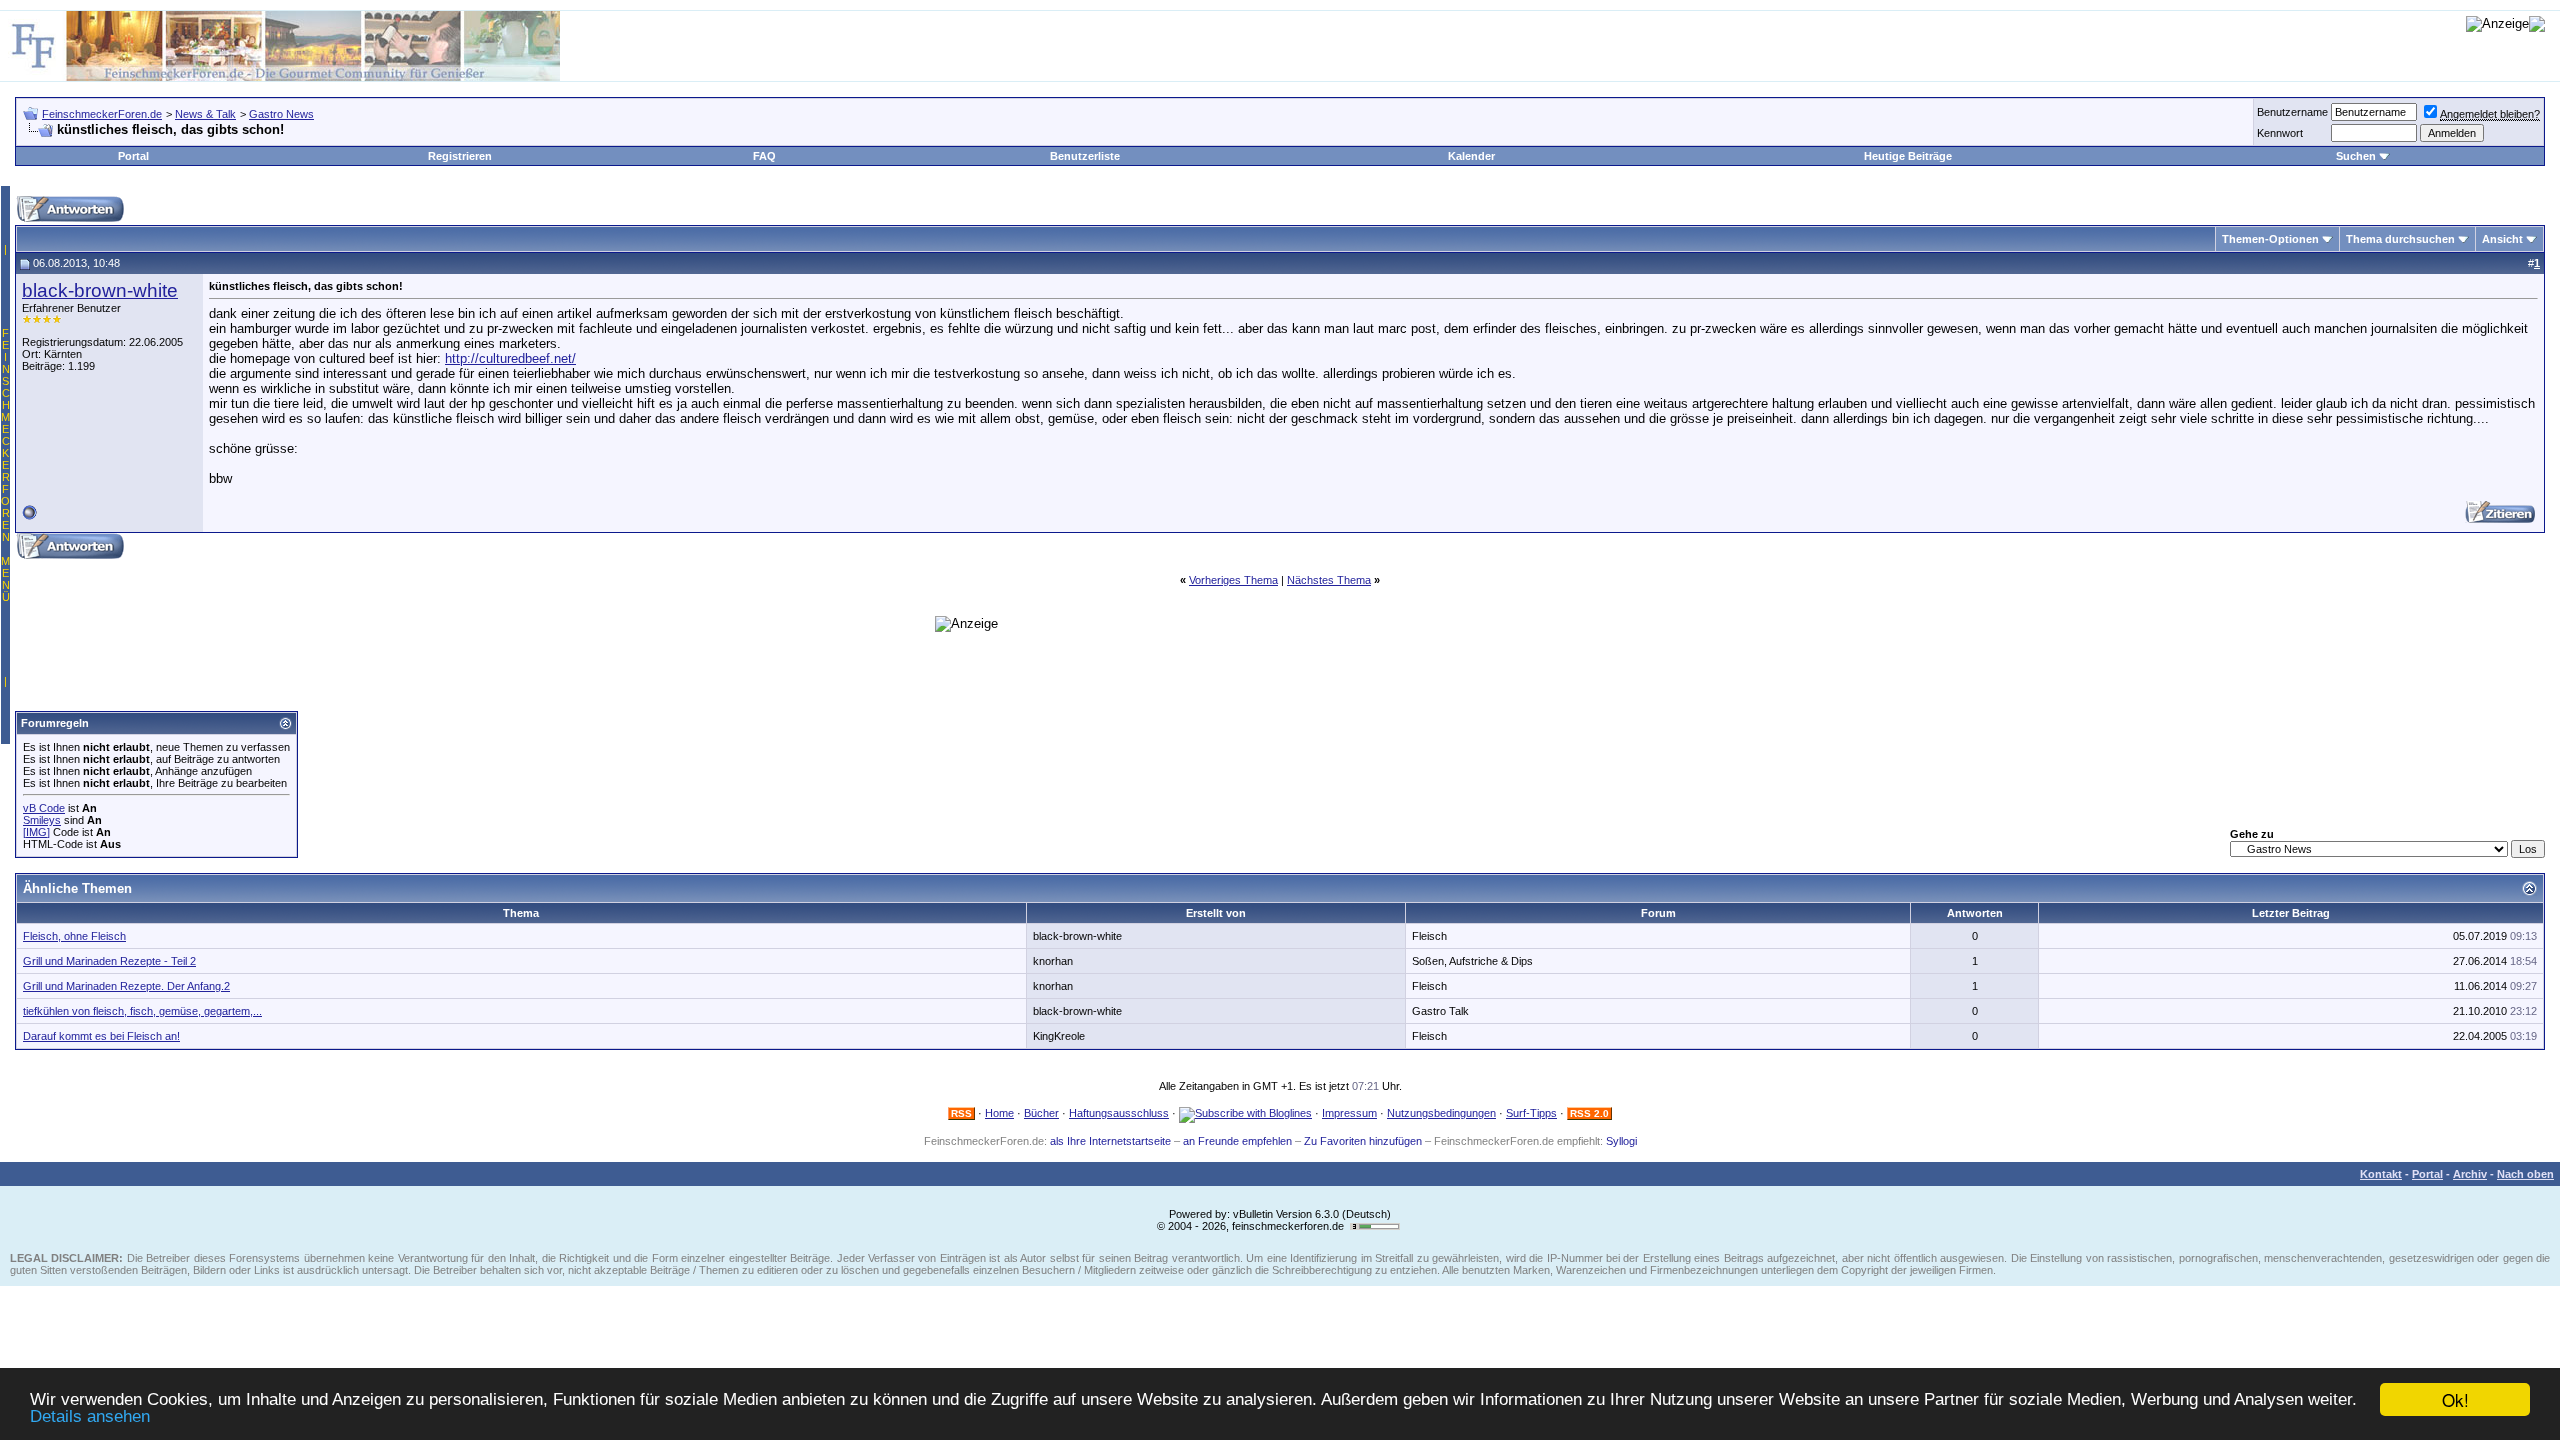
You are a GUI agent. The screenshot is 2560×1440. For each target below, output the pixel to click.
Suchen (2356, 156)
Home (999, 1113)
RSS (961, 1113)
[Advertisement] (446, 515)
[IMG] (36, 832)
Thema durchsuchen (2400, 239)
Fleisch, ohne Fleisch (74, 936)
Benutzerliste (1085, 156)
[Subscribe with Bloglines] (1245, 1113)
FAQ (764, 156)
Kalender (1471, 156)
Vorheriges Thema (1233, 580)
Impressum (1349, 1113)
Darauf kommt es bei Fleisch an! (101, 1036)
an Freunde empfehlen (1237, 1141)
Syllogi (1621, 1141)
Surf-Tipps (1531, 1113)
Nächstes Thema (1329, 580)
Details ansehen (90, 1416)
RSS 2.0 (1589, 1113)
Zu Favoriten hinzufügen (1363, 1141)
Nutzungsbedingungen (1441, 1113)
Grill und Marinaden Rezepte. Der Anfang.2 (126, 986)
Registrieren (460, 156)
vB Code (44, 808)
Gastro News (281, 114)
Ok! (2455, 1399)
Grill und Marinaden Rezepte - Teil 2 (109, 961)
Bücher (1041, 1113)
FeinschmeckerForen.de (102, 114)
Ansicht (2502, 239)
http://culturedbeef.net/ (510, 358)
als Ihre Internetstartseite (1110, 1141)
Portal (133, 156)
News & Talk (205, 114)
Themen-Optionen (2270, 239)
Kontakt (2381, 1174)
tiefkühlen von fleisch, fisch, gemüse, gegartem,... (142, 1011)
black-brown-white (100, 290)
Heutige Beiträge (1908, 156)
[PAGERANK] (1375, 1226)
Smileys (42, 820)
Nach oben (2525, 1174)
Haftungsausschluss (1119, 1113)
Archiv (2470, 1174)
